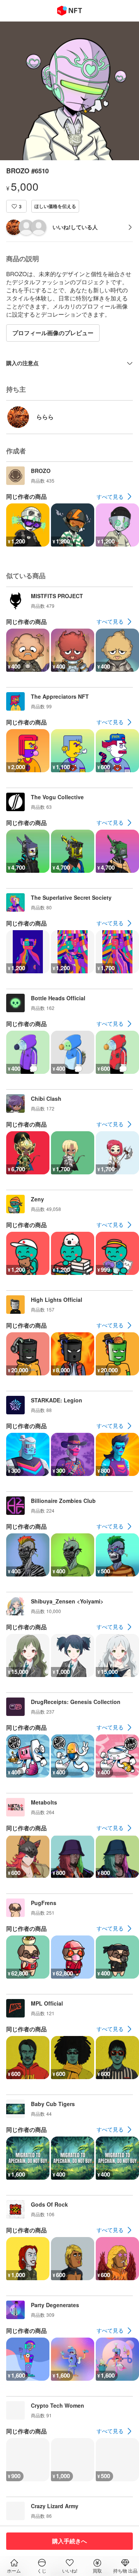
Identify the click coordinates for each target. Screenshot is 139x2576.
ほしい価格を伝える (55, 206)
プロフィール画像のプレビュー (53, 333)
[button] (16, 206)
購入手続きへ (69, 2541)
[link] (115, 496)
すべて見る (110, 496)
